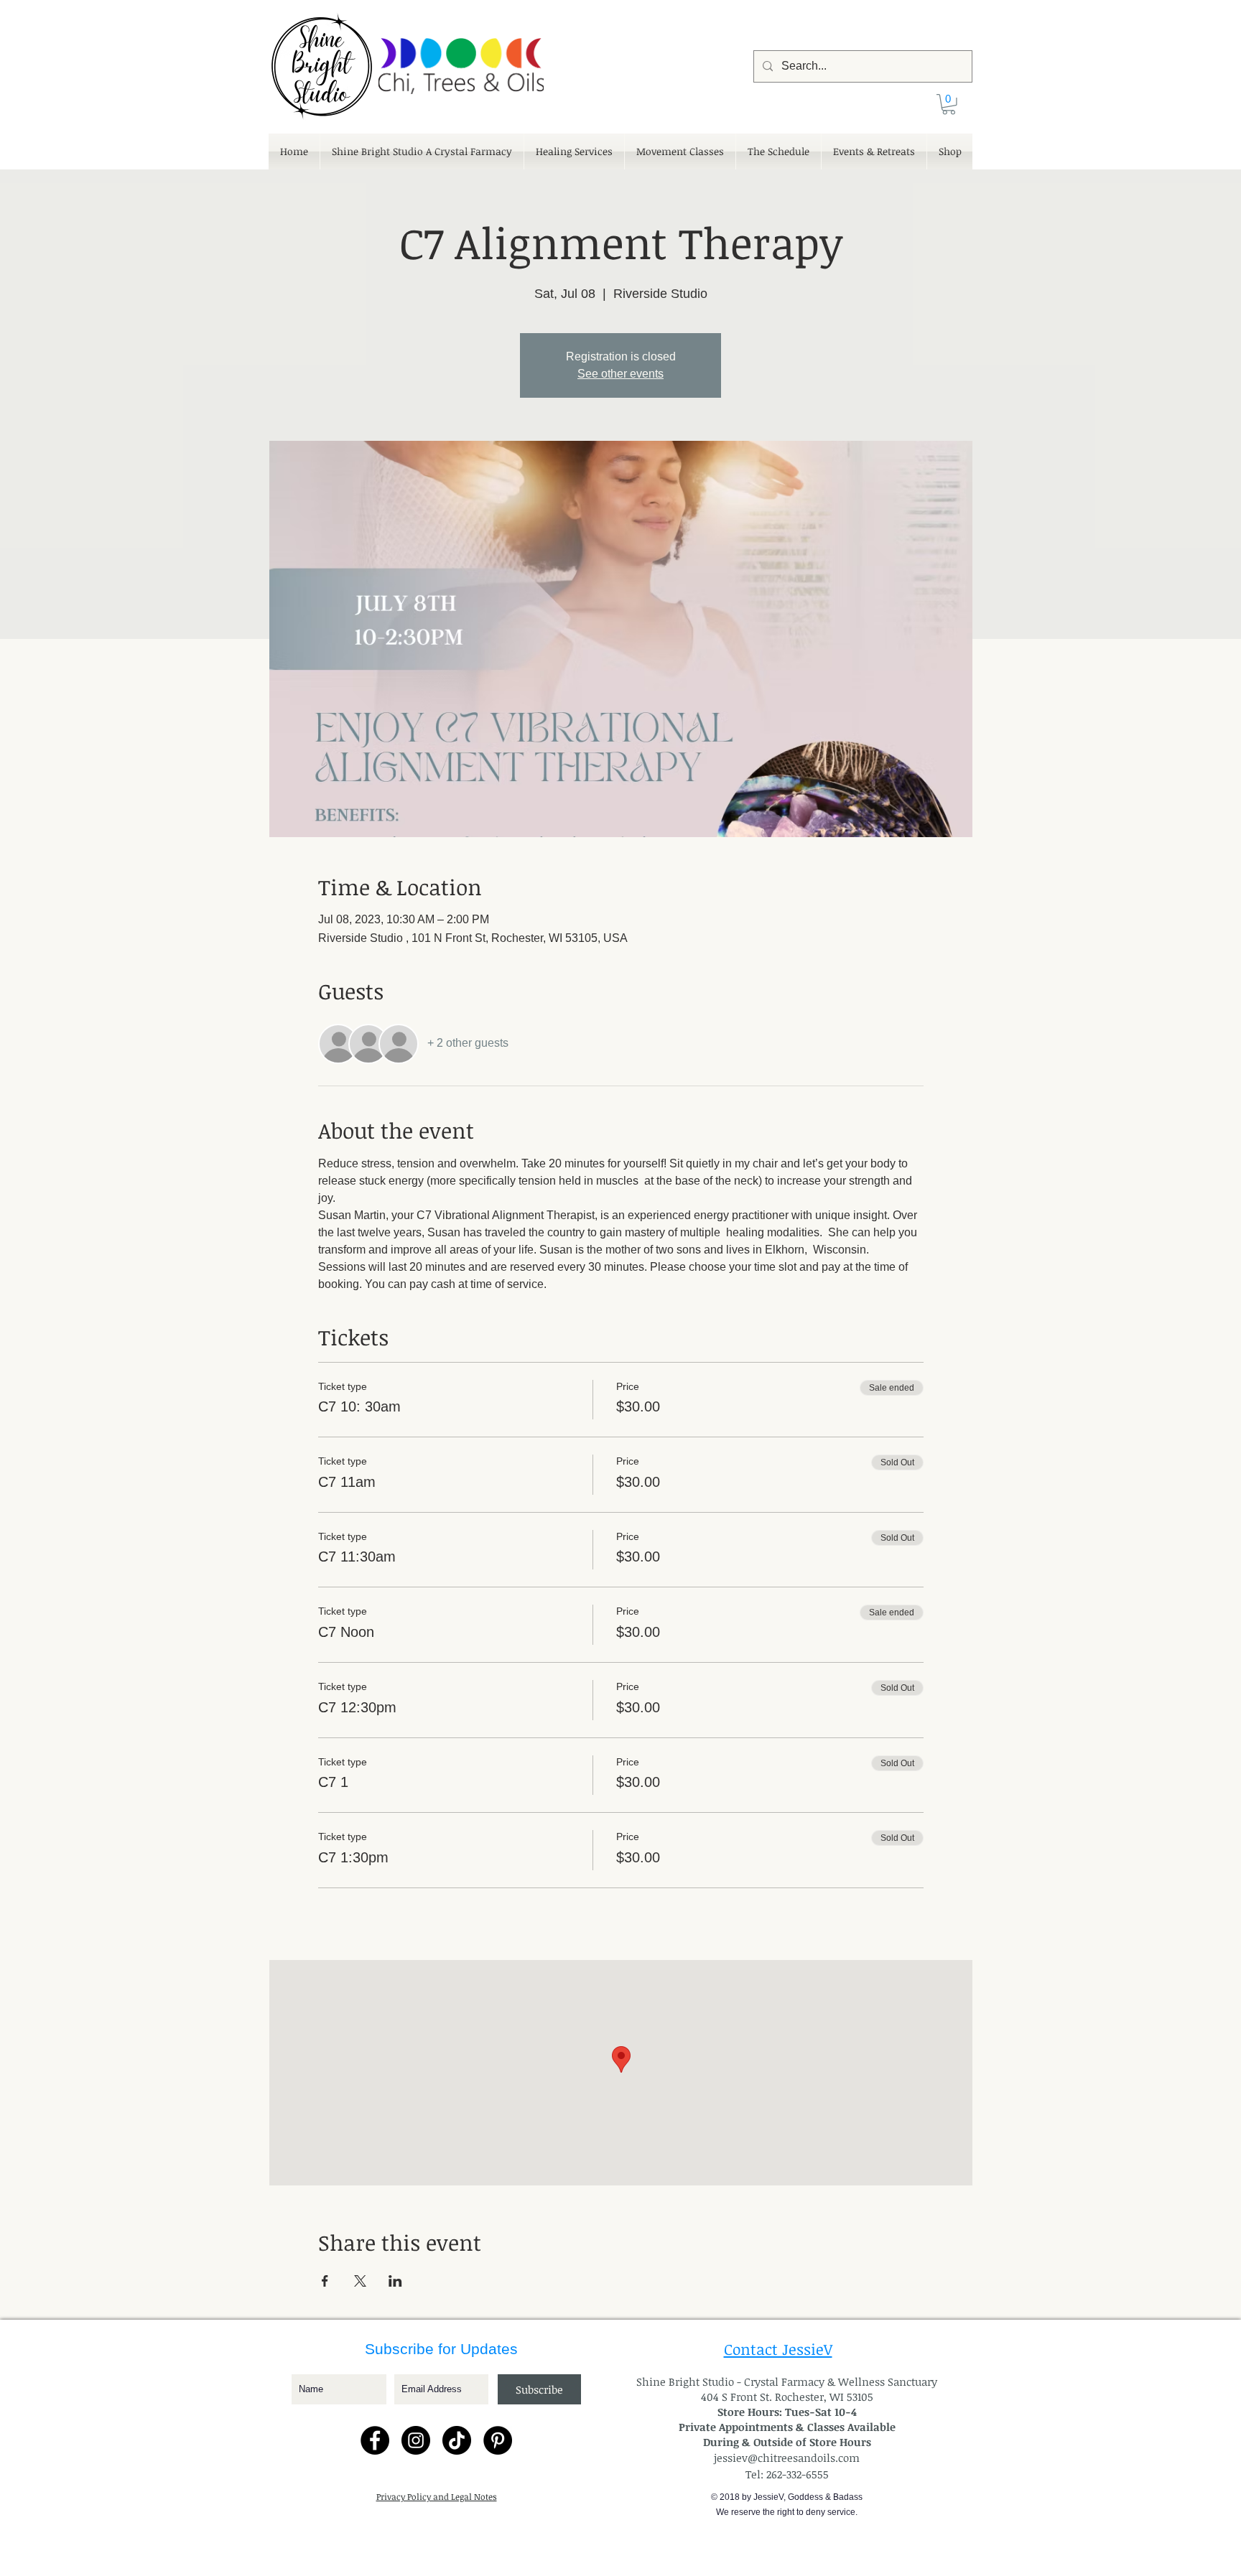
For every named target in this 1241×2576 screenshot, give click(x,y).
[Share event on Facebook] (325, 2281)
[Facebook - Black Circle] (375, 2440)
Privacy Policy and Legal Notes (437, 2496)
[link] (949, 104)
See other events (620, 374)
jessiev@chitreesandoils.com (787, 2458)
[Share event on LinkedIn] (395, 2281)
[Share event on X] (360, 2281)
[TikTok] (457, 2440)
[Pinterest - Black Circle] (498, 2440)
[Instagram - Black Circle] (416, 2440)
